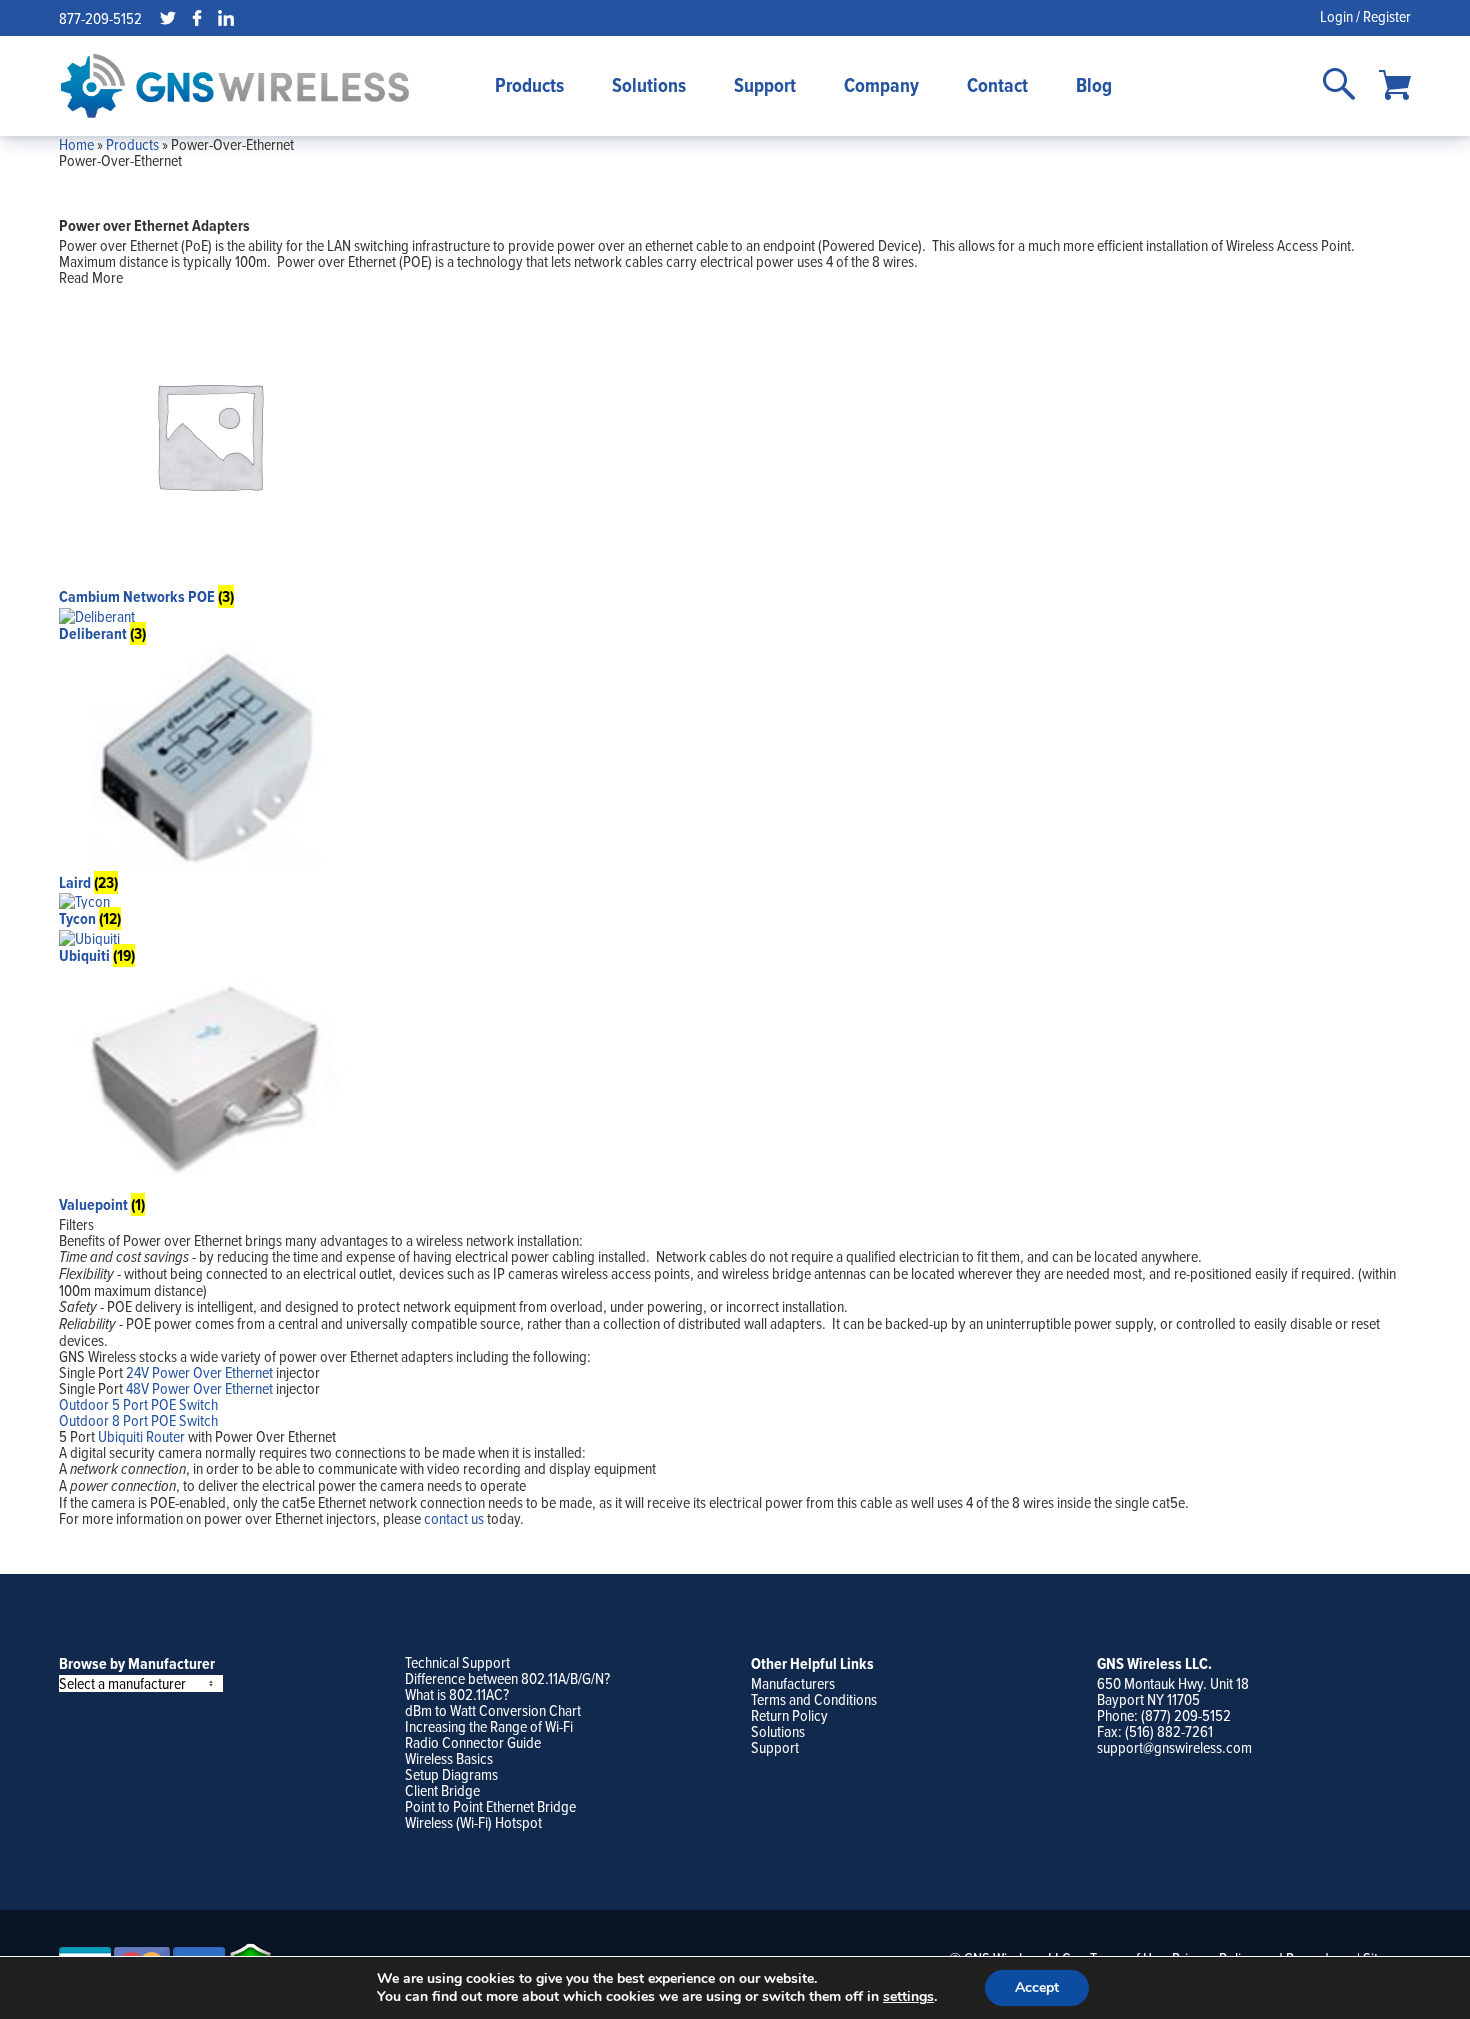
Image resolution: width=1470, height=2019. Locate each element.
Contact (997, 85)
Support (765, 85)
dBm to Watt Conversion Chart (493, 1710)
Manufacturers (793, 1683)
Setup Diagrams (451, 1774)
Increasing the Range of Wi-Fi (489, 1726)
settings (908, 1997)
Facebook (197, 18)
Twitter (168, 18)
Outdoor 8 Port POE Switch (138, 1420)
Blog (1094, 85)
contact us (454, 1518)
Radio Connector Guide (473, 1742)
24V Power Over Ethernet (199, 1372)
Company (881, 85)
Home (76, 144)
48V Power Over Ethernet (199, 1388)
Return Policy (789, 1715)
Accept (1037, 1987)
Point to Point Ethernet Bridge (490, 1806)
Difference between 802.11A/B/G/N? (507, 1678)
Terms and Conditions (814, 1699)
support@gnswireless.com (1174, 1747)
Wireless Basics (449, 1758)
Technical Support (457, 1662)
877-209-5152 (100, 18)
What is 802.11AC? (457, 1694)
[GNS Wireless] (235, 86)
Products (529, 85)
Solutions (649, 85)
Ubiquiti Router (141, 1436)
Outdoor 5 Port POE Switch (138, 1404)
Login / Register (1365, 16)
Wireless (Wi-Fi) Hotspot (473, 1822)
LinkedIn (226, 18)
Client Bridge (442, 1790)
